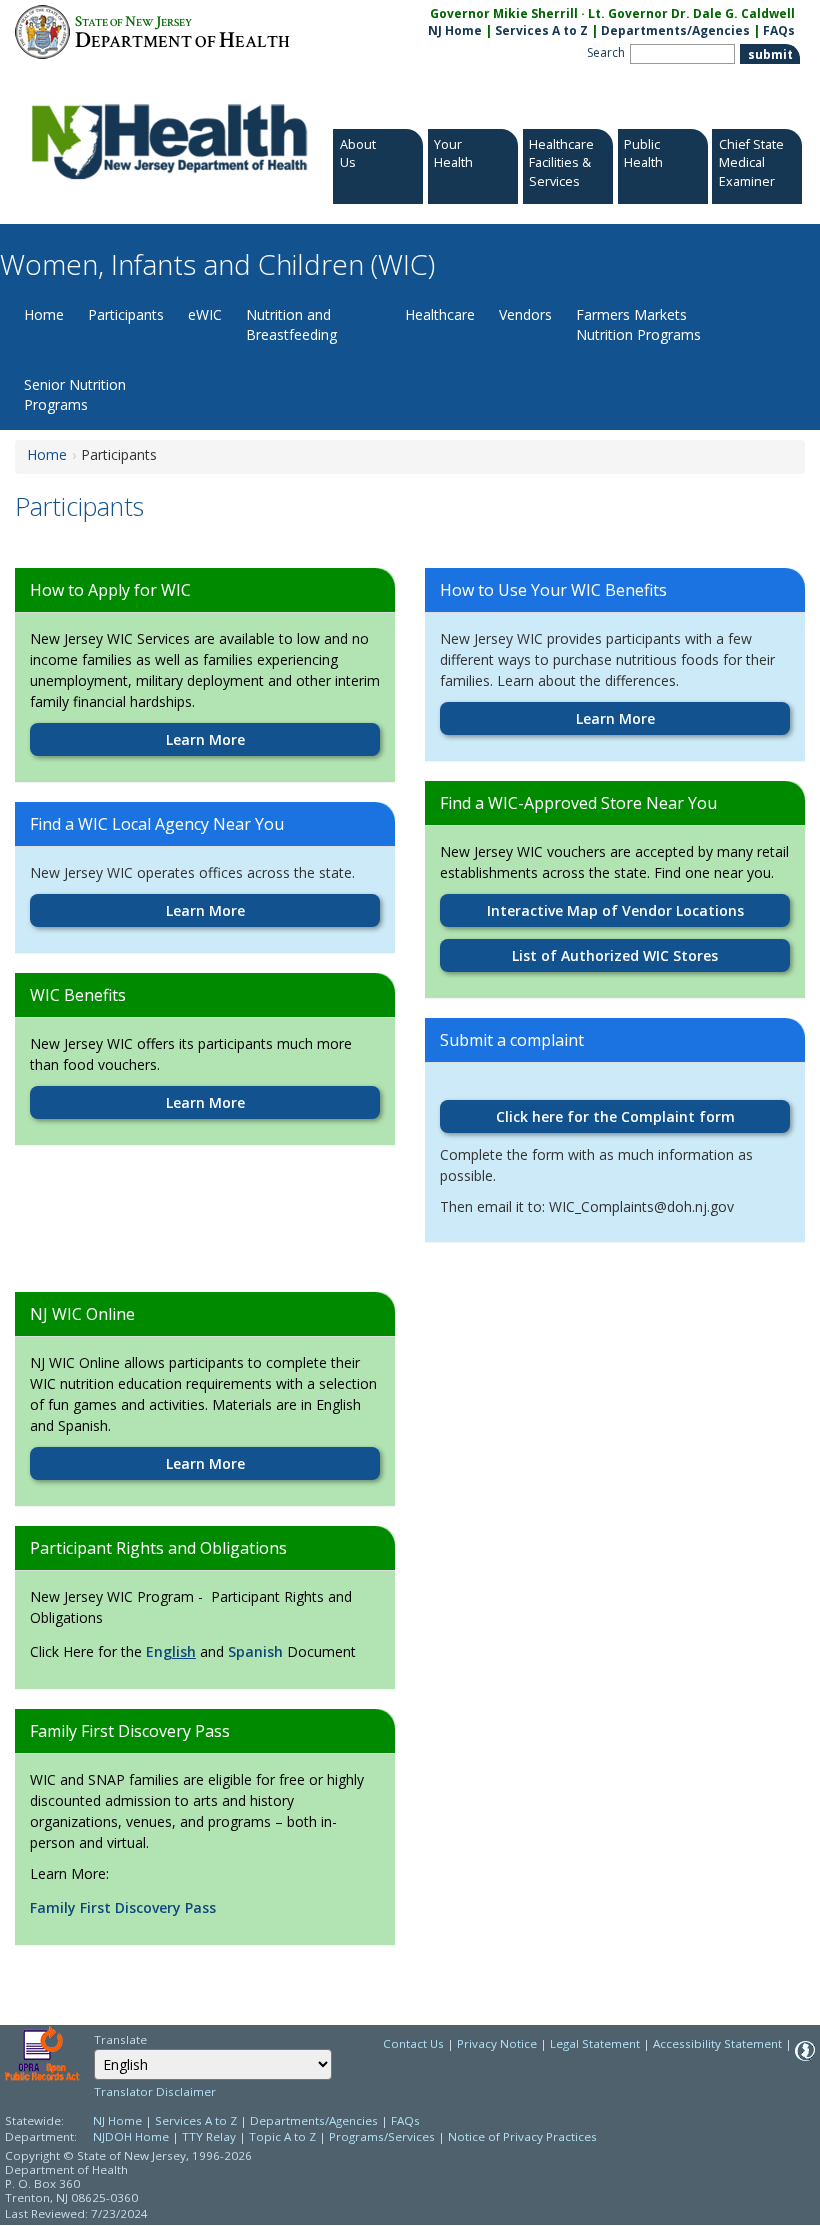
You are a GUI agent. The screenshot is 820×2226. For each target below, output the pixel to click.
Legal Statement (595, 2043)
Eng (159, 1651)
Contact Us (413, 2043)
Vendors (525, 314)
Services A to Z (541, 30)
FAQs (779, 30)
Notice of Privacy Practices (522, 2136)
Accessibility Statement (717, 2043)
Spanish (255, 1651)
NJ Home (455, 30)
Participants (126, 314)
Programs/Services (382, 2136)
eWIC (205, 314)
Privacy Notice (497, 2043)
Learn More (205, 739)
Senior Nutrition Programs (75, 394)
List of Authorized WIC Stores (615, 955)
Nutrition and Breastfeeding (291, 324)
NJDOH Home (131, 2136)
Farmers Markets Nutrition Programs (638, 324)
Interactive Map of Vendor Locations (615, 910)
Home (44, 314)
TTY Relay (210, 2136)
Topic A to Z (282, 2136)
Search (606, 52)
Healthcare (440, 314)
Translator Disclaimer (155, 2091)
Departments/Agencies (675, 30)
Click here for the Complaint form (615, 1116)
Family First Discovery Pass (123, 1907)
